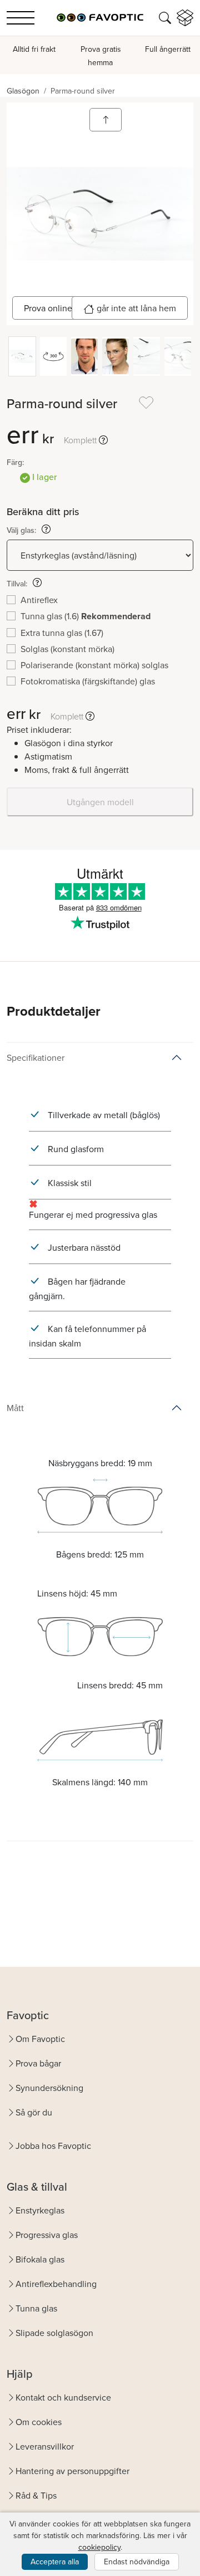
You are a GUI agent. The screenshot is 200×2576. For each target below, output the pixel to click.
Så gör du (34, 2112)
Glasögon (23, 91)
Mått (15, 1408)
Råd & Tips (36, 2495)
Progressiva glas (47, 2235)
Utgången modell (100, 802)
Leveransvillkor (45, 2446)
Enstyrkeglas (40, 2210)
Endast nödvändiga (137, 2562)
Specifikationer (36, 1057)
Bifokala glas (40, 2259)
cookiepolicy (99, 2547)
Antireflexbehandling (56, 2284)
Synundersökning (49, 2088)
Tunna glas (36, 2308)
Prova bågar (38, 2063)
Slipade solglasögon (54, 2333)
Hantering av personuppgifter (72, 2471)
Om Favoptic (40, 2039)
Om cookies (39, 2422)
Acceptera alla (55, 2562)
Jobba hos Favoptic (53, 2146)
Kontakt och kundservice (63, 2397)
